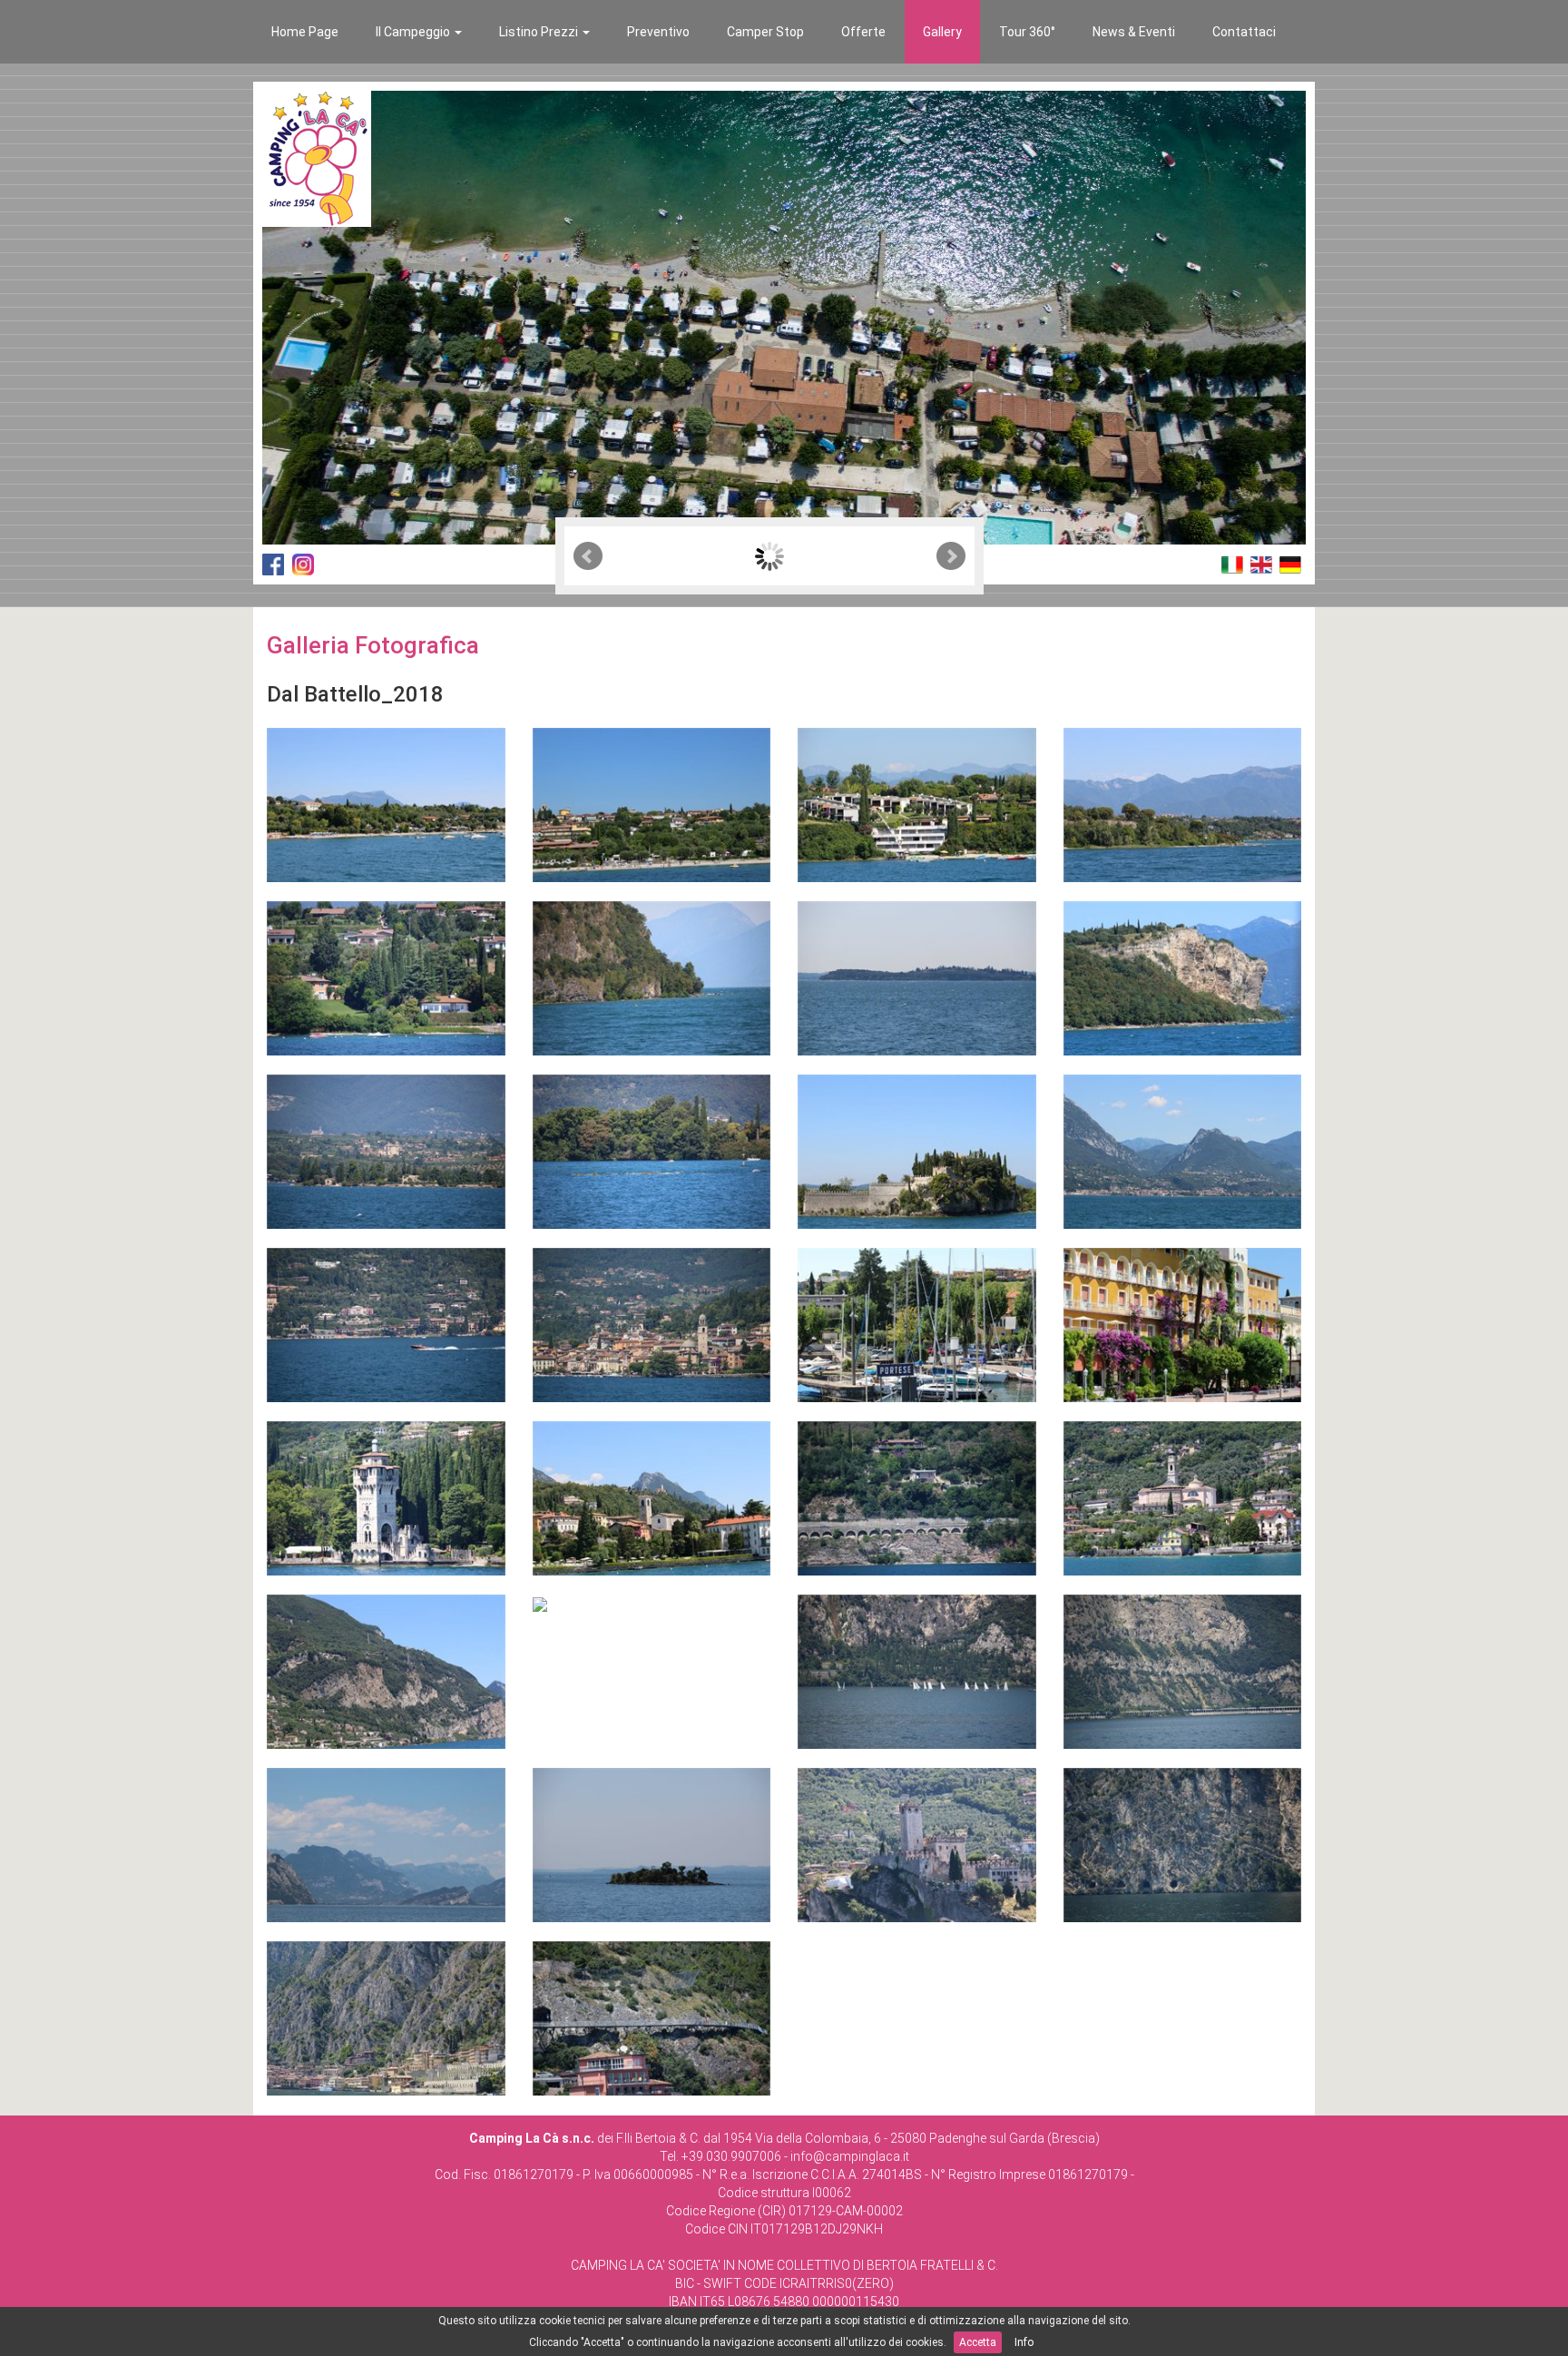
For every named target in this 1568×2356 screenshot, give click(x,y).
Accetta (978, 2342)
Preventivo (658, 32)
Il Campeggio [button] (414, 32)
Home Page (305, 32)
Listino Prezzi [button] (540, 32)
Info (1024, 2342)
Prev (588, 556)
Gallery (942, 32)
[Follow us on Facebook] (273, 564)
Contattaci (1244, 32)
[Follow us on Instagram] (303, 564)
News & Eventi (1134, 32)
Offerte (863, 32)
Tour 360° (1027, 32)
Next (951, 556)
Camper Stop (765, 32)
